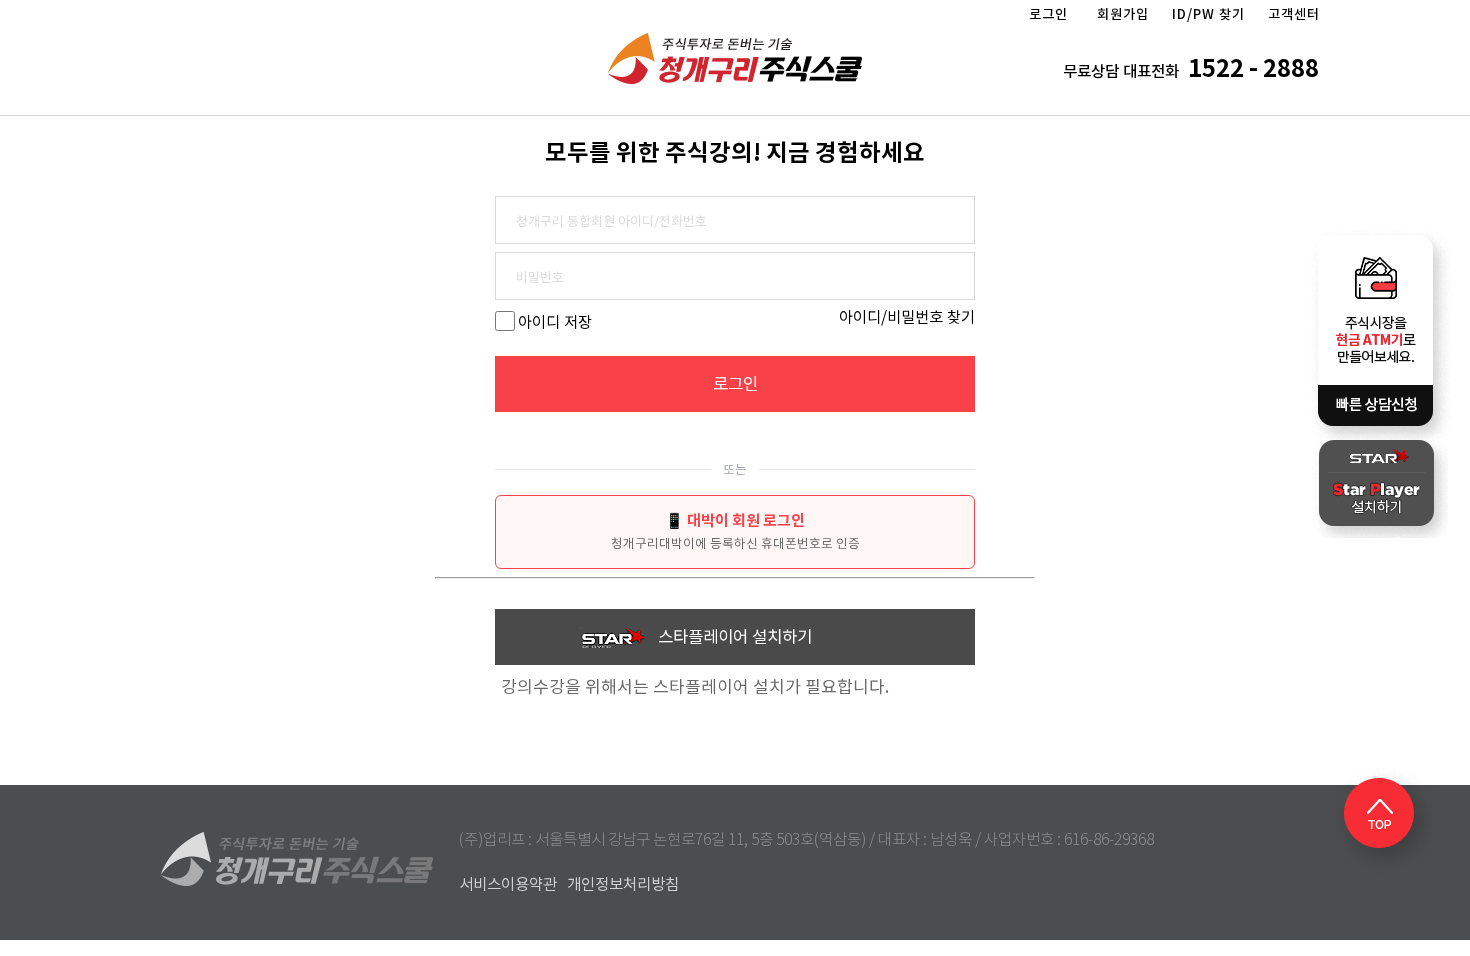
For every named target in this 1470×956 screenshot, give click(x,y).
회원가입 (1123, 14)
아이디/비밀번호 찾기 (907, 317)
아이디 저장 (555, 322)
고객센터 (1294, 14)
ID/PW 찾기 (1208, 14)
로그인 (1048, 14)
